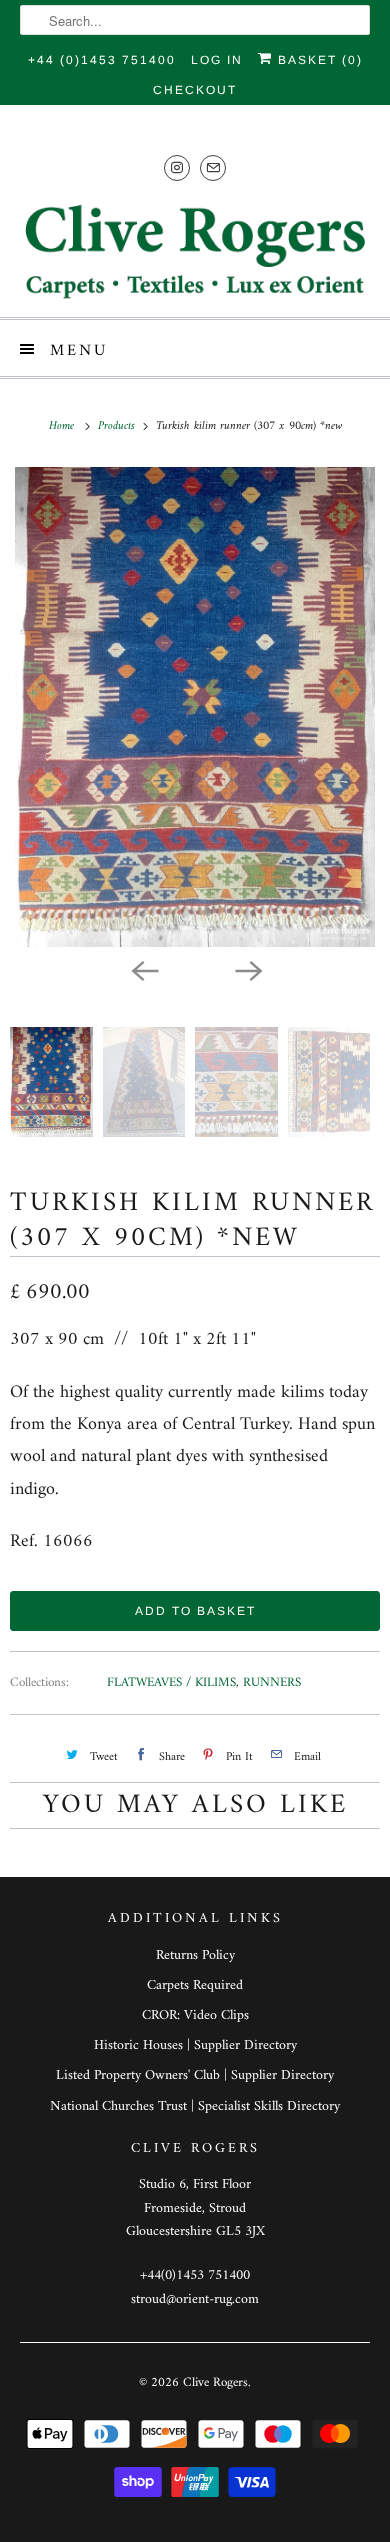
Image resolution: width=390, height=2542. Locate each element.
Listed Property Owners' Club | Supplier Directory (195, 2075)
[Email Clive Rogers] (213, 167)
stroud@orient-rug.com (195, 2299)
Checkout (195, 90)
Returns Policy (195, 1955)
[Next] (247, 969)
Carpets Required (195, 1985)
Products (118, 426)
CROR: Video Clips (195, 2015)
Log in (217, 60)
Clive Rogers (215, 2382)
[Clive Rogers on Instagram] (177, 167)
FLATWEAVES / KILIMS (171, 1682)
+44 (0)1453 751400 (102, 60)
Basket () (318, 60)
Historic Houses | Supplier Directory (195, 2045)
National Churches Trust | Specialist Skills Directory (195, 2106)
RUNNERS (272, 1682)
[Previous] (143, 969)
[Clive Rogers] (195, 251)
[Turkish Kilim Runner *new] (195, 707)
